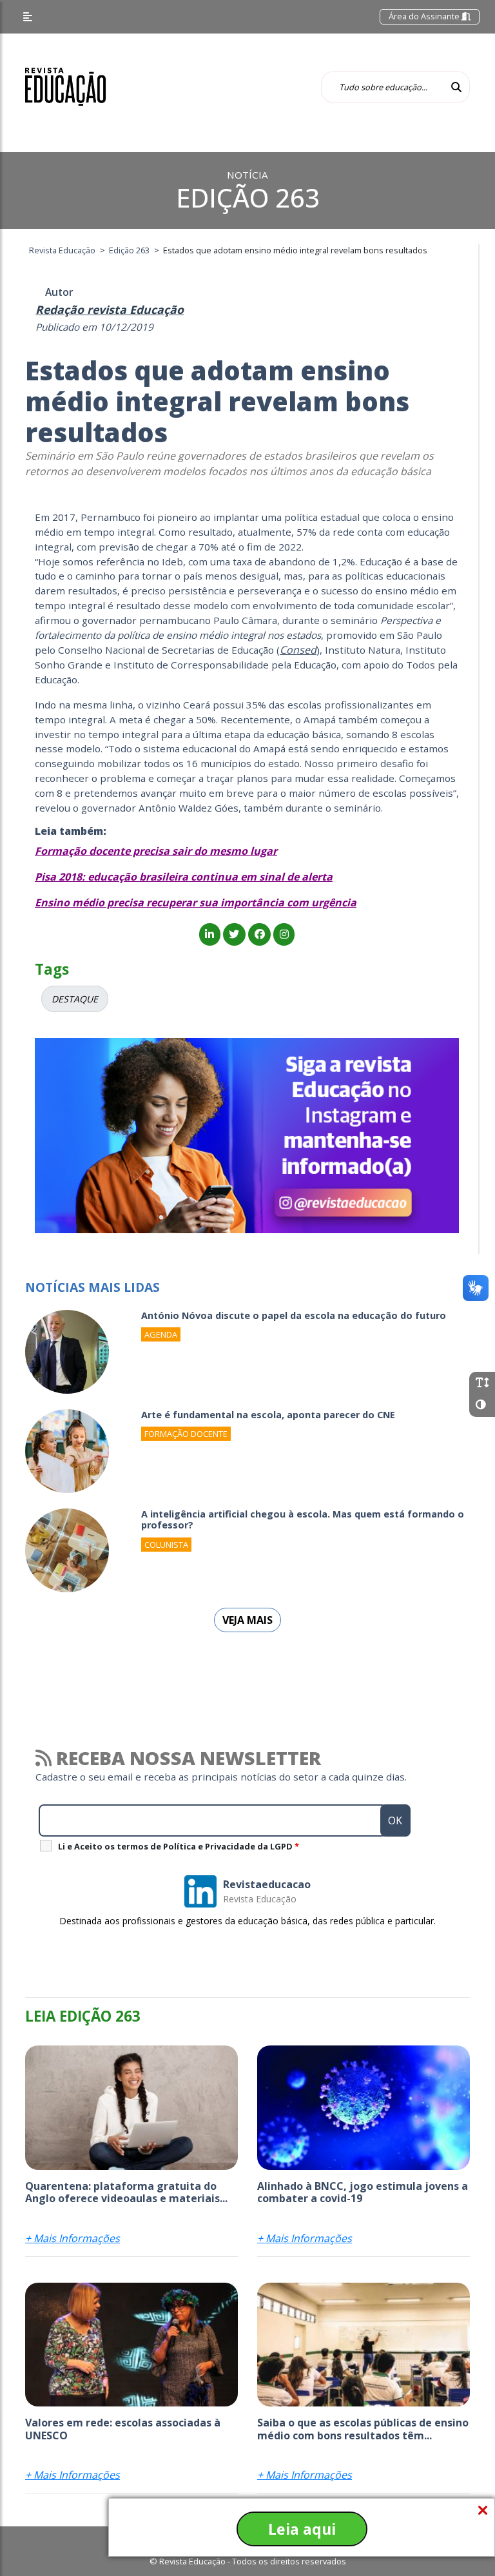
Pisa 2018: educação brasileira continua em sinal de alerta (184, 877)
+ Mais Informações (73, 2238)
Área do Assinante (425, 16)
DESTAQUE (75, 999)
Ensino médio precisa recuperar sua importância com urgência (196, 903)
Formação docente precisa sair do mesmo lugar (156, 851)
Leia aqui (302, 2529)
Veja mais (247, 1620)
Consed (298, 650)
